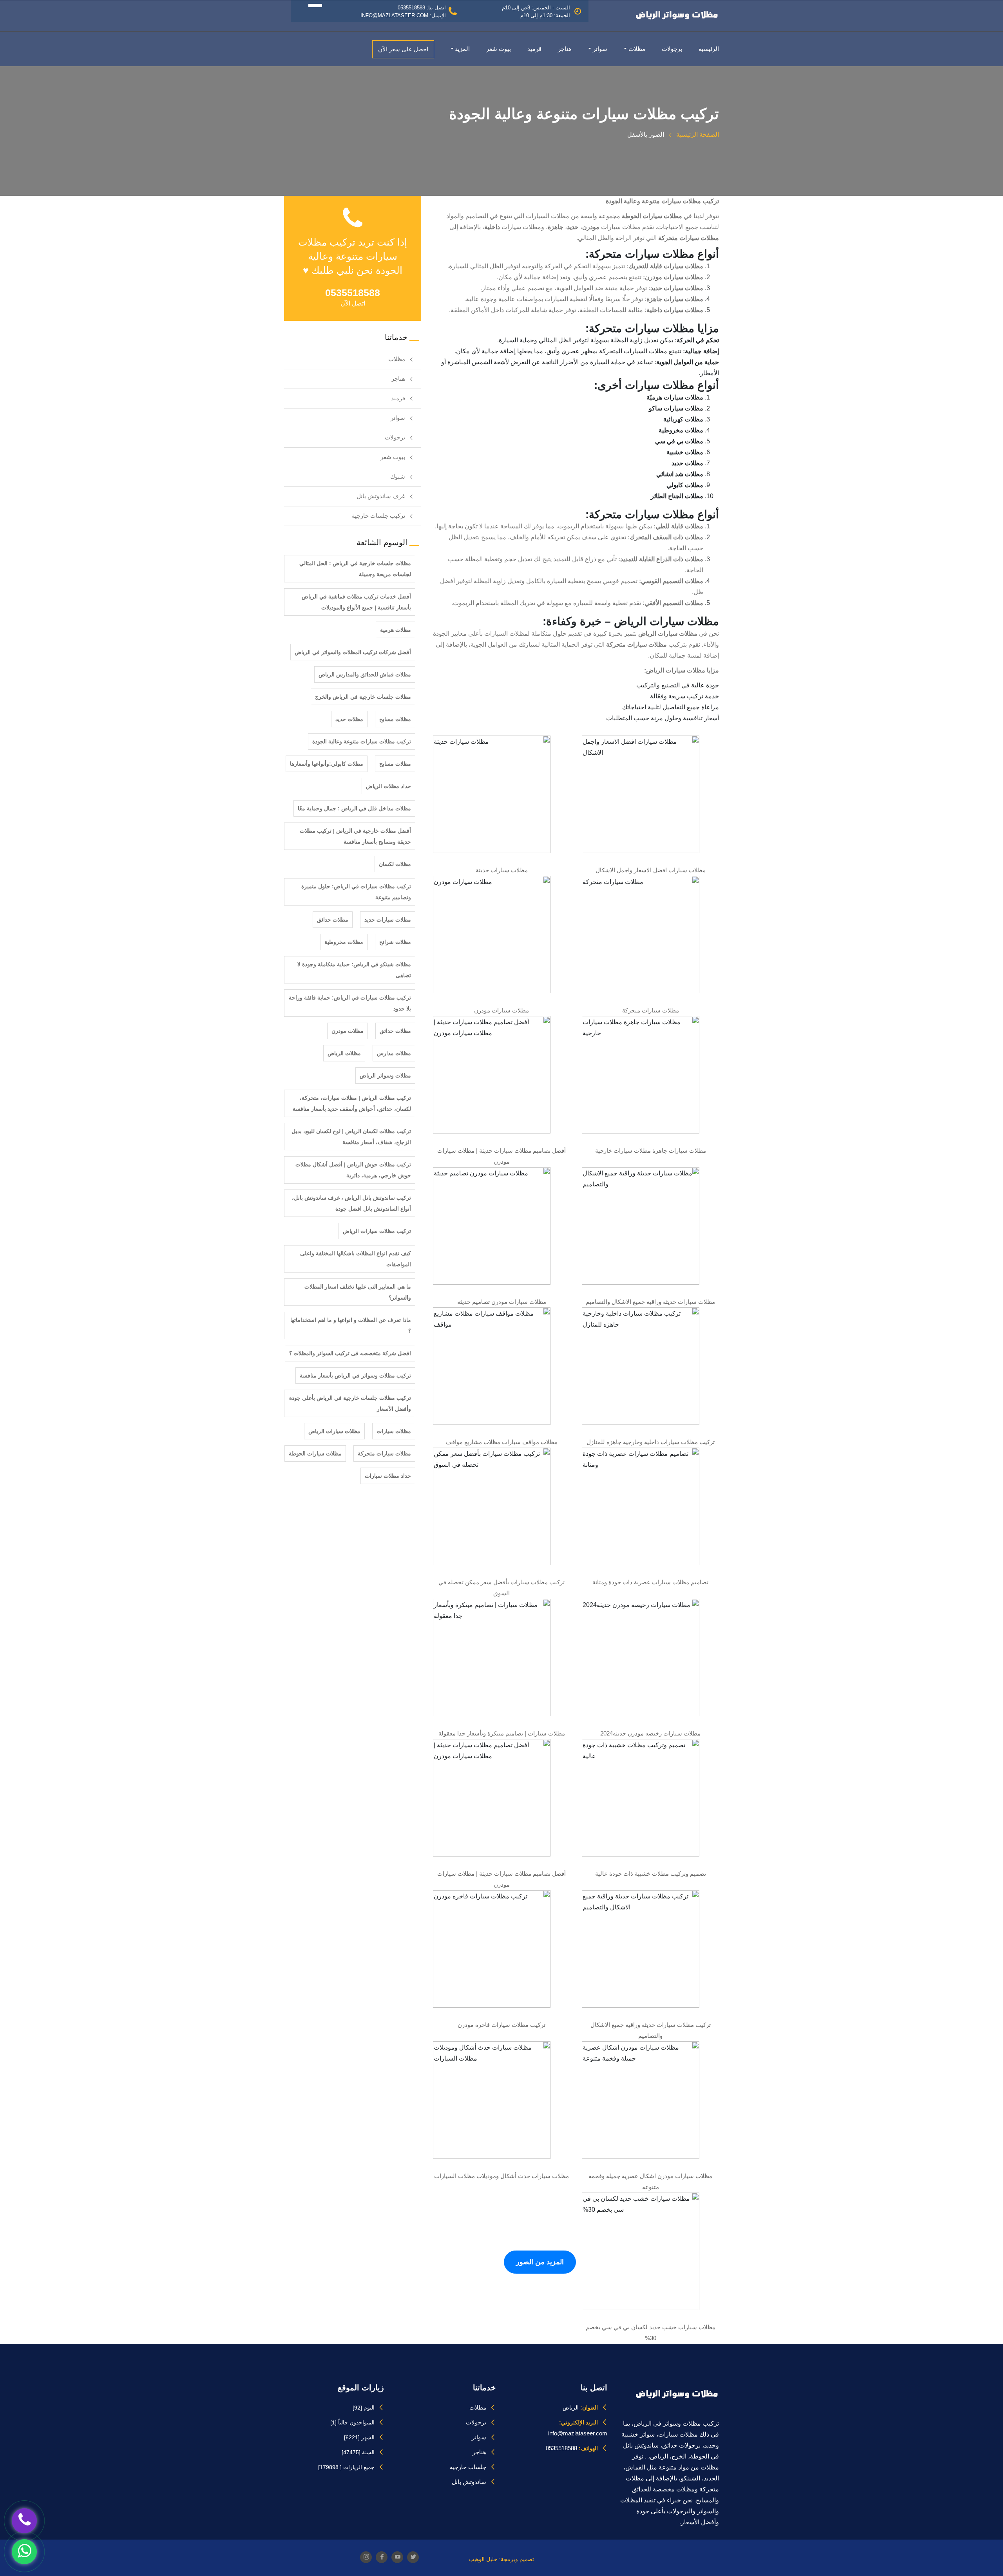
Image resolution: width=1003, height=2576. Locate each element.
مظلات (637, 49)
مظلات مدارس (394, 1053)
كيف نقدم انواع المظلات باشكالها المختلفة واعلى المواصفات (356, 1259)
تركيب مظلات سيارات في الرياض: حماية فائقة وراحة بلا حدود (350, 1003)
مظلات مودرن (348, 1031)
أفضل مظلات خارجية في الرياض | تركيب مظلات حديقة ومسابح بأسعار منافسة (355, 836)
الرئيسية (709, 49)
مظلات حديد (349, 719)
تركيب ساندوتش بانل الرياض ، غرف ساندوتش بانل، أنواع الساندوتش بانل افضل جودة (351, 1203)
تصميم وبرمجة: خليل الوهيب (501, 2559)
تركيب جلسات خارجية (378, 516)
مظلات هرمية (396, 630)
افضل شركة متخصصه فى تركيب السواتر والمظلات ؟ (350, 1353)
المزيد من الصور (540, 2262)
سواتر (600, 49)
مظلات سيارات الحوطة (315, 1453)
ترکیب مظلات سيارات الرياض (377, 1231)
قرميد (534, 49)
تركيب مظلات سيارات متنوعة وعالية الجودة (362, 741)
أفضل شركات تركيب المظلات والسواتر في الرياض (353, 652)
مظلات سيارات (394, 1431)
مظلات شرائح (395, 942)
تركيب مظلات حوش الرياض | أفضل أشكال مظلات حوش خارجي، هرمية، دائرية (353, 1170)
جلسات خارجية (468, 2467)
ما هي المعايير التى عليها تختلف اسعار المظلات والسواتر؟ (358, 1292)
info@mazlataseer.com (578, 2433)
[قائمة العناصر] (303, 5)
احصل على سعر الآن (403, 49)
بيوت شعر (499, 49)
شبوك (398, 476)
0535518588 (561, 2448)
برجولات (672, 49)
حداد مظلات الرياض (388, 786)
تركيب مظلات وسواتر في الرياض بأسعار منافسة (355, 1376)
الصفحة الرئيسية (697, 135)
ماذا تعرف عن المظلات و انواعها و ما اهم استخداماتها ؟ (351, 1325)
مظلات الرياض (344, 1053)
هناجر (565, 49)
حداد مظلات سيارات (388, 1476)
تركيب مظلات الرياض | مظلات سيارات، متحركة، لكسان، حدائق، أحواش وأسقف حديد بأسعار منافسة (352, 1103)
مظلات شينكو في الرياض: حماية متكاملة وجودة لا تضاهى (354, 970)
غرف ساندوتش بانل (381, 496)
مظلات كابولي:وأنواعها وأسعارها (327, 764)
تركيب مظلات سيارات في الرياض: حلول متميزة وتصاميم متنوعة (356, 892)
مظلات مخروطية (344, 942)
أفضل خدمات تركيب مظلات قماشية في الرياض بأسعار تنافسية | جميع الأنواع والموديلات (356, 602)
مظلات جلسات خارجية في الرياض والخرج (363, 697)
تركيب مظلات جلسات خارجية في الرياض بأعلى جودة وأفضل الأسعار (350, 1403)
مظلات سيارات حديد (388, 920)
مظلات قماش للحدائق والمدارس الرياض (365, 674)
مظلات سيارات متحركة (384, 1453)
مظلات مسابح (395, 719)
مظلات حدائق (333, 920)
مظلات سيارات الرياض (334, 1431)
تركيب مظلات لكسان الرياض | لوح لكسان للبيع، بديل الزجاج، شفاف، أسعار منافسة (351, 1137)
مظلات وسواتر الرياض (385, 1076)
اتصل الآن (353, 303)
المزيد (462, 49)
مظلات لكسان (395, 864)
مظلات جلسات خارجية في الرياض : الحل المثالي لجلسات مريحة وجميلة (355, 569)
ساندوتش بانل (469, 2482)
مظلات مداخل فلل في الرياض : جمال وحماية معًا (354, 808)
